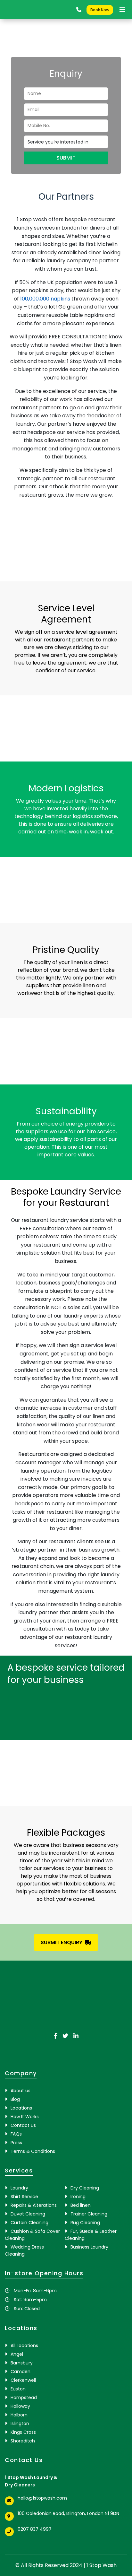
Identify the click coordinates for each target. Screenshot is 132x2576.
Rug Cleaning (85, 2223)
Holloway (20, 2406)
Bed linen (81, 2205)
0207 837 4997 (35, 2529)
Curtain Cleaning (29, 2223)
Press (16, 2143)
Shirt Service (24, 2197)
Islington (20, 2424)
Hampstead (24, 2398)
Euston (18, 2389)
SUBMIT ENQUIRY (62, 1942)
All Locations (24, 2345)
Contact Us (23, 2125)
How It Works (25, 2117)
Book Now (100, 10)
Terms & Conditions (33, 2151)
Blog (15, 2099)
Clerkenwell (23, 2380)
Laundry (19, 2188)
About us (21, 2091)
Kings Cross (23, 2432)
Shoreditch (23, 2441)
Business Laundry (89, 2247)
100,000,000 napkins (45, 299)
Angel (17, 2354)
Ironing (78, 2197)
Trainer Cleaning (89, 2214)
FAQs (16, 2134)
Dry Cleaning (85, 2188)
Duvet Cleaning (28, 2214)
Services (19, 2170)
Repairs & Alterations (34, 2205)
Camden (21, 2371)
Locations (21, 2108)
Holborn (19, 2415)
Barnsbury (22, 2363)
